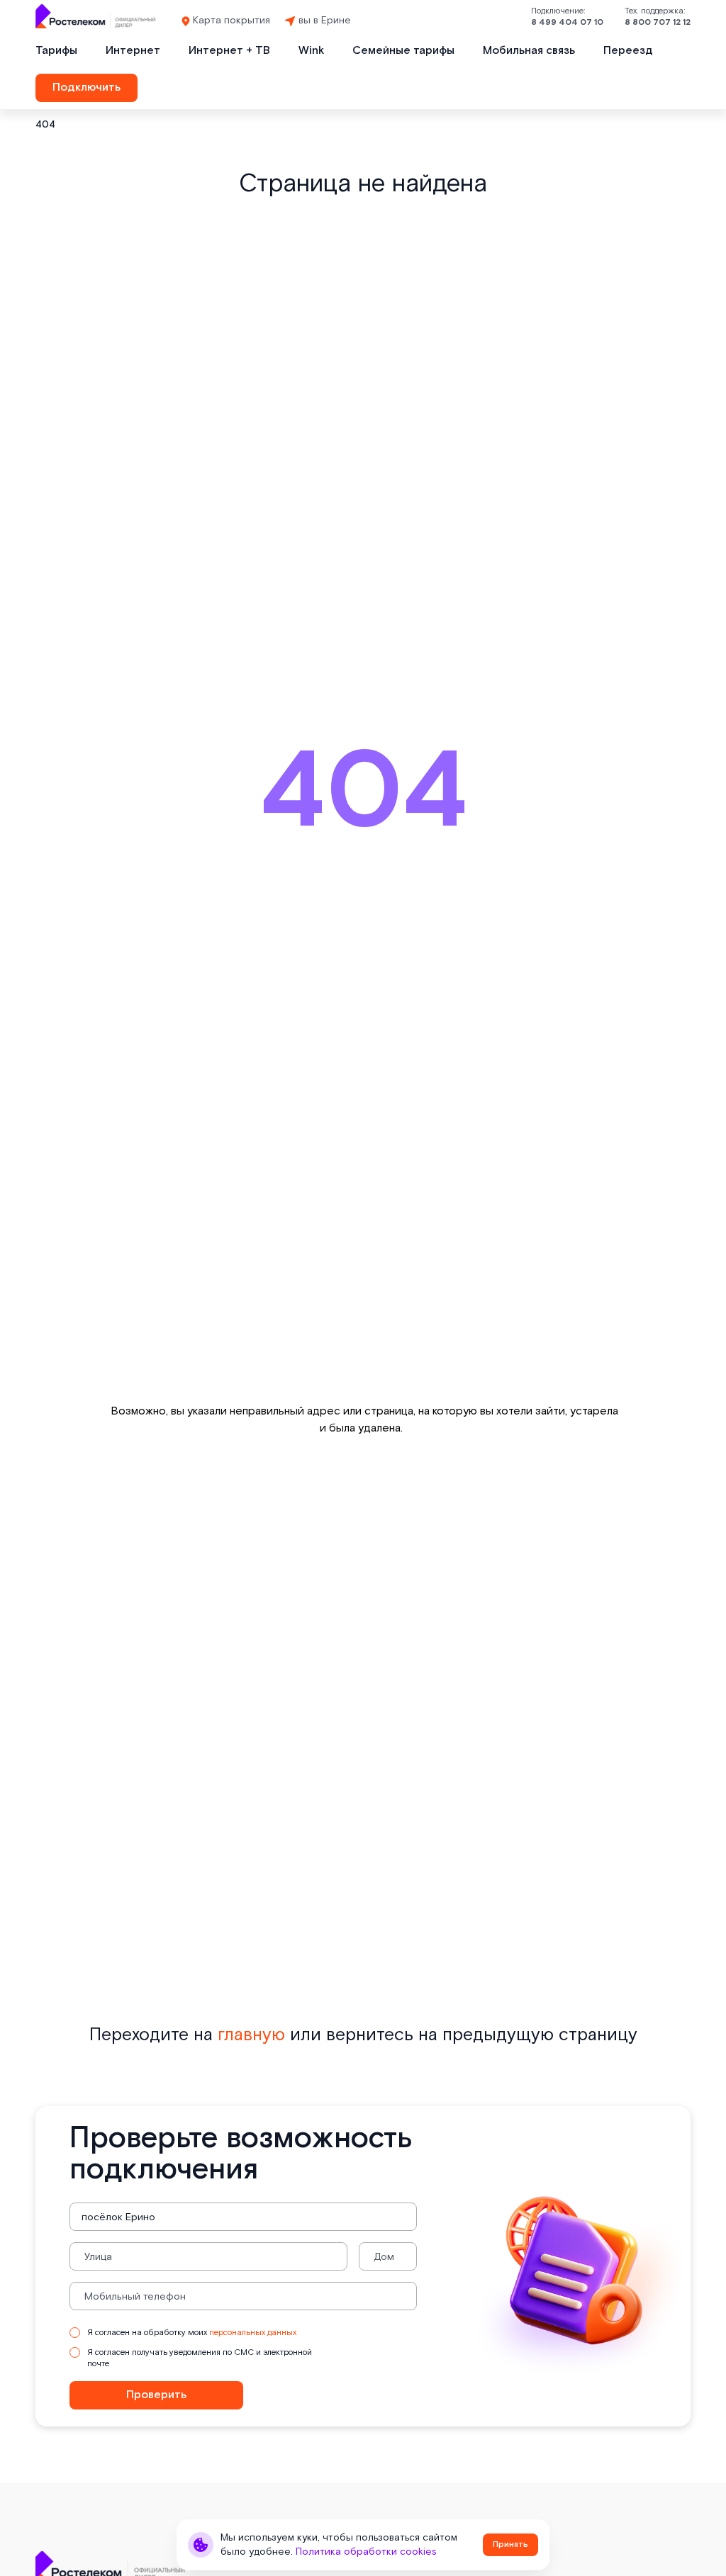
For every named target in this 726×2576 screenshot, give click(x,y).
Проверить (156, 2395)
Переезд (628, 51)
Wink (311, 51)
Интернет (133, 51)
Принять (510, 2544)
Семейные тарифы (403, 51)
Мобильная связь (529, 51)
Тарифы (56, 51)
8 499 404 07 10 (567, 22)
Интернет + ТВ (229, 51)
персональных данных (253, 2333)
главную (251, 2035)
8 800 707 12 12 (658, 22)
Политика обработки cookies (366, 2552)
